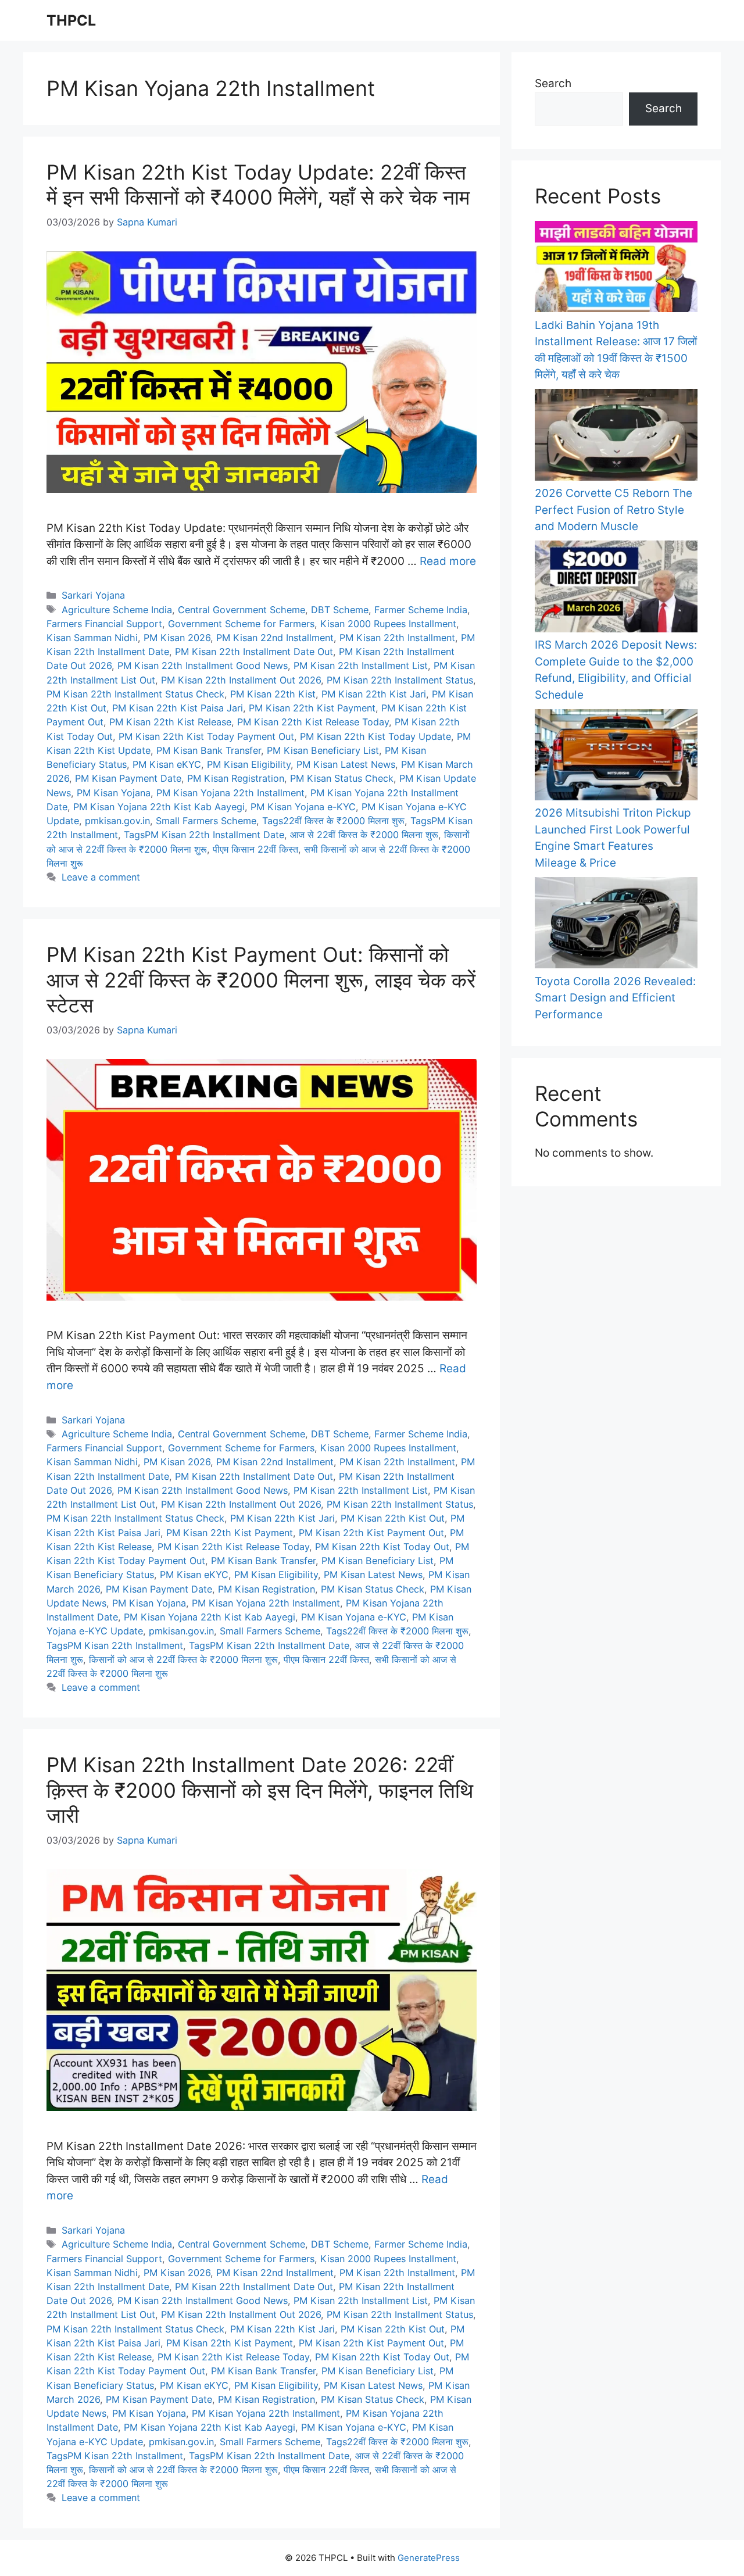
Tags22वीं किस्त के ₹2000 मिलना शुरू (333, 821)
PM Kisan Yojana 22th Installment (230, 793)
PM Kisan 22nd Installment (275, 638)
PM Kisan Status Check (342, 778)
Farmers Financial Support (104, 624)
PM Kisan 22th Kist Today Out (382, 1547)
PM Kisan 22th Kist (273, 694)
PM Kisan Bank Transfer (209, 750)
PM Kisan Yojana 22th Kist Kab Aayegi (159, 807)
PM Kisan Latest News (346, 764)
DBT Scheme (340, 610)
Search (553, 83)
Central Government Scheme (242, 610)
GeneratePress (429, 2558)
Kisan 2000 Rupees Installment (388, 624)
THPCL (71, 20)
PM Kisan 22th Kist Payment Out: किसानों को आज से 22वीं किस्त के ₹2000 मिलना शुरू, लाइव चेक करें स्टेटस (261, 980)
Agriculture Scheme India (117, 610)
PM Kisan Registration (236, 778)
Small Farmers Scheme (206, 821)
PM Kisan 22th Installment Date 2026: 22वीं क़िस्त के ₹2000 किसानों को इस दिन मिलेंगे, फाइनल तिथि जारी (260, 1790)
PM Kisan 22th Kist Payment (312, 708)
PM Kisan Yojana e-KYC (303, 807)
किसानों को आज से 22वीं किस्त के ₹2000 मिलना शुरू (183, 1659)
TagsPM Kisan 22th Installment (115, 1645)
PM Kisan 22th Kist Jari (374, 694)
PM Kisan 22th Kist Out (393, 1518)
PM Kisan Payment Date (128, 778)
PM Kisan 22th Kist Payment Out (371, 1533)
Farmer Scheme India (421, 610)
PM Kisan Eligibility (249, 764)
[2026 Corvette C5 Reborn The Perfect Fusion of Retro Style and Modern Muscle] (616, 437)
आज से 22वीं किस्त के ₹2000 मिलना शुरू (364, 835)
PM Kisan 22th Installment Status (400, 680)
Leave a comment (101, 877)
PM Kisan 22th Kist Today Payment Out (206, 736)
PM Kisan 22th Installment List (361, 666)
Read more (448, 561)
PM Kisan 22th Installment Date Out (254, 652)
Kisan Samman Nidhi (92, 638)
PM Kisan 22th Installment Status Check (135, 694)
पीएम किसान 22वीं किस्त (255, 849)
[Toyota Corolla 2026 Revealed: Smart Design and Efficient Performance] (616, 925)
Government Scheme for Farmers (241, 624)
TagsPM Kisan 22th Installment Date (204, 835)
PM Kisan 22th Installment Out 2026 (241, 680)
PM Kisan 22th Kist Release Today (313, 722)
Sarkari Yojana (93, 595)
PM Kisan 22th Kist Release (170, 722)
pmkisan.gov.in (117, 821)
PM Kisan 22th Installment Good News (203, 666)
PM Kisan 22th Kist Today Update (375, 736)
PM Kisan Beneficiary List (323, 750)
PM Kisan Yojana (114, 793)
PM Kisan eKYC (167, 764)
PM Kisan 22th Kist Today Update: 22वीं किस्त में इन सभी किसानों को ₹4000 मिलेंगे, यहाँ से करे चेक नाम (258, 185)
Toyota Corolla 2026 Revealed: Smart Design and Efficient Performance (615, 998)
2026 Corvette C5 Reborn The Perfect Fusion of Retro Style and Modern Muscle (614, 510)
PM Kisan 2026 (177, 638)
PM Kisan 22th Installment (397, 638)
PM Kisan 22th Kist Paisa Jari (178, 708)
